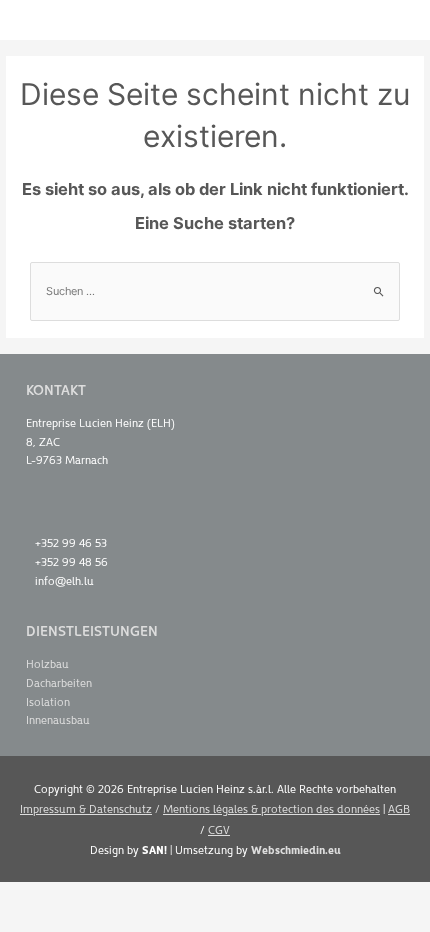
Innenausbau (58, 719)
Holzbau (47, 663)
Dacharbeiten (59, 682)
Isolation (48, 701)
